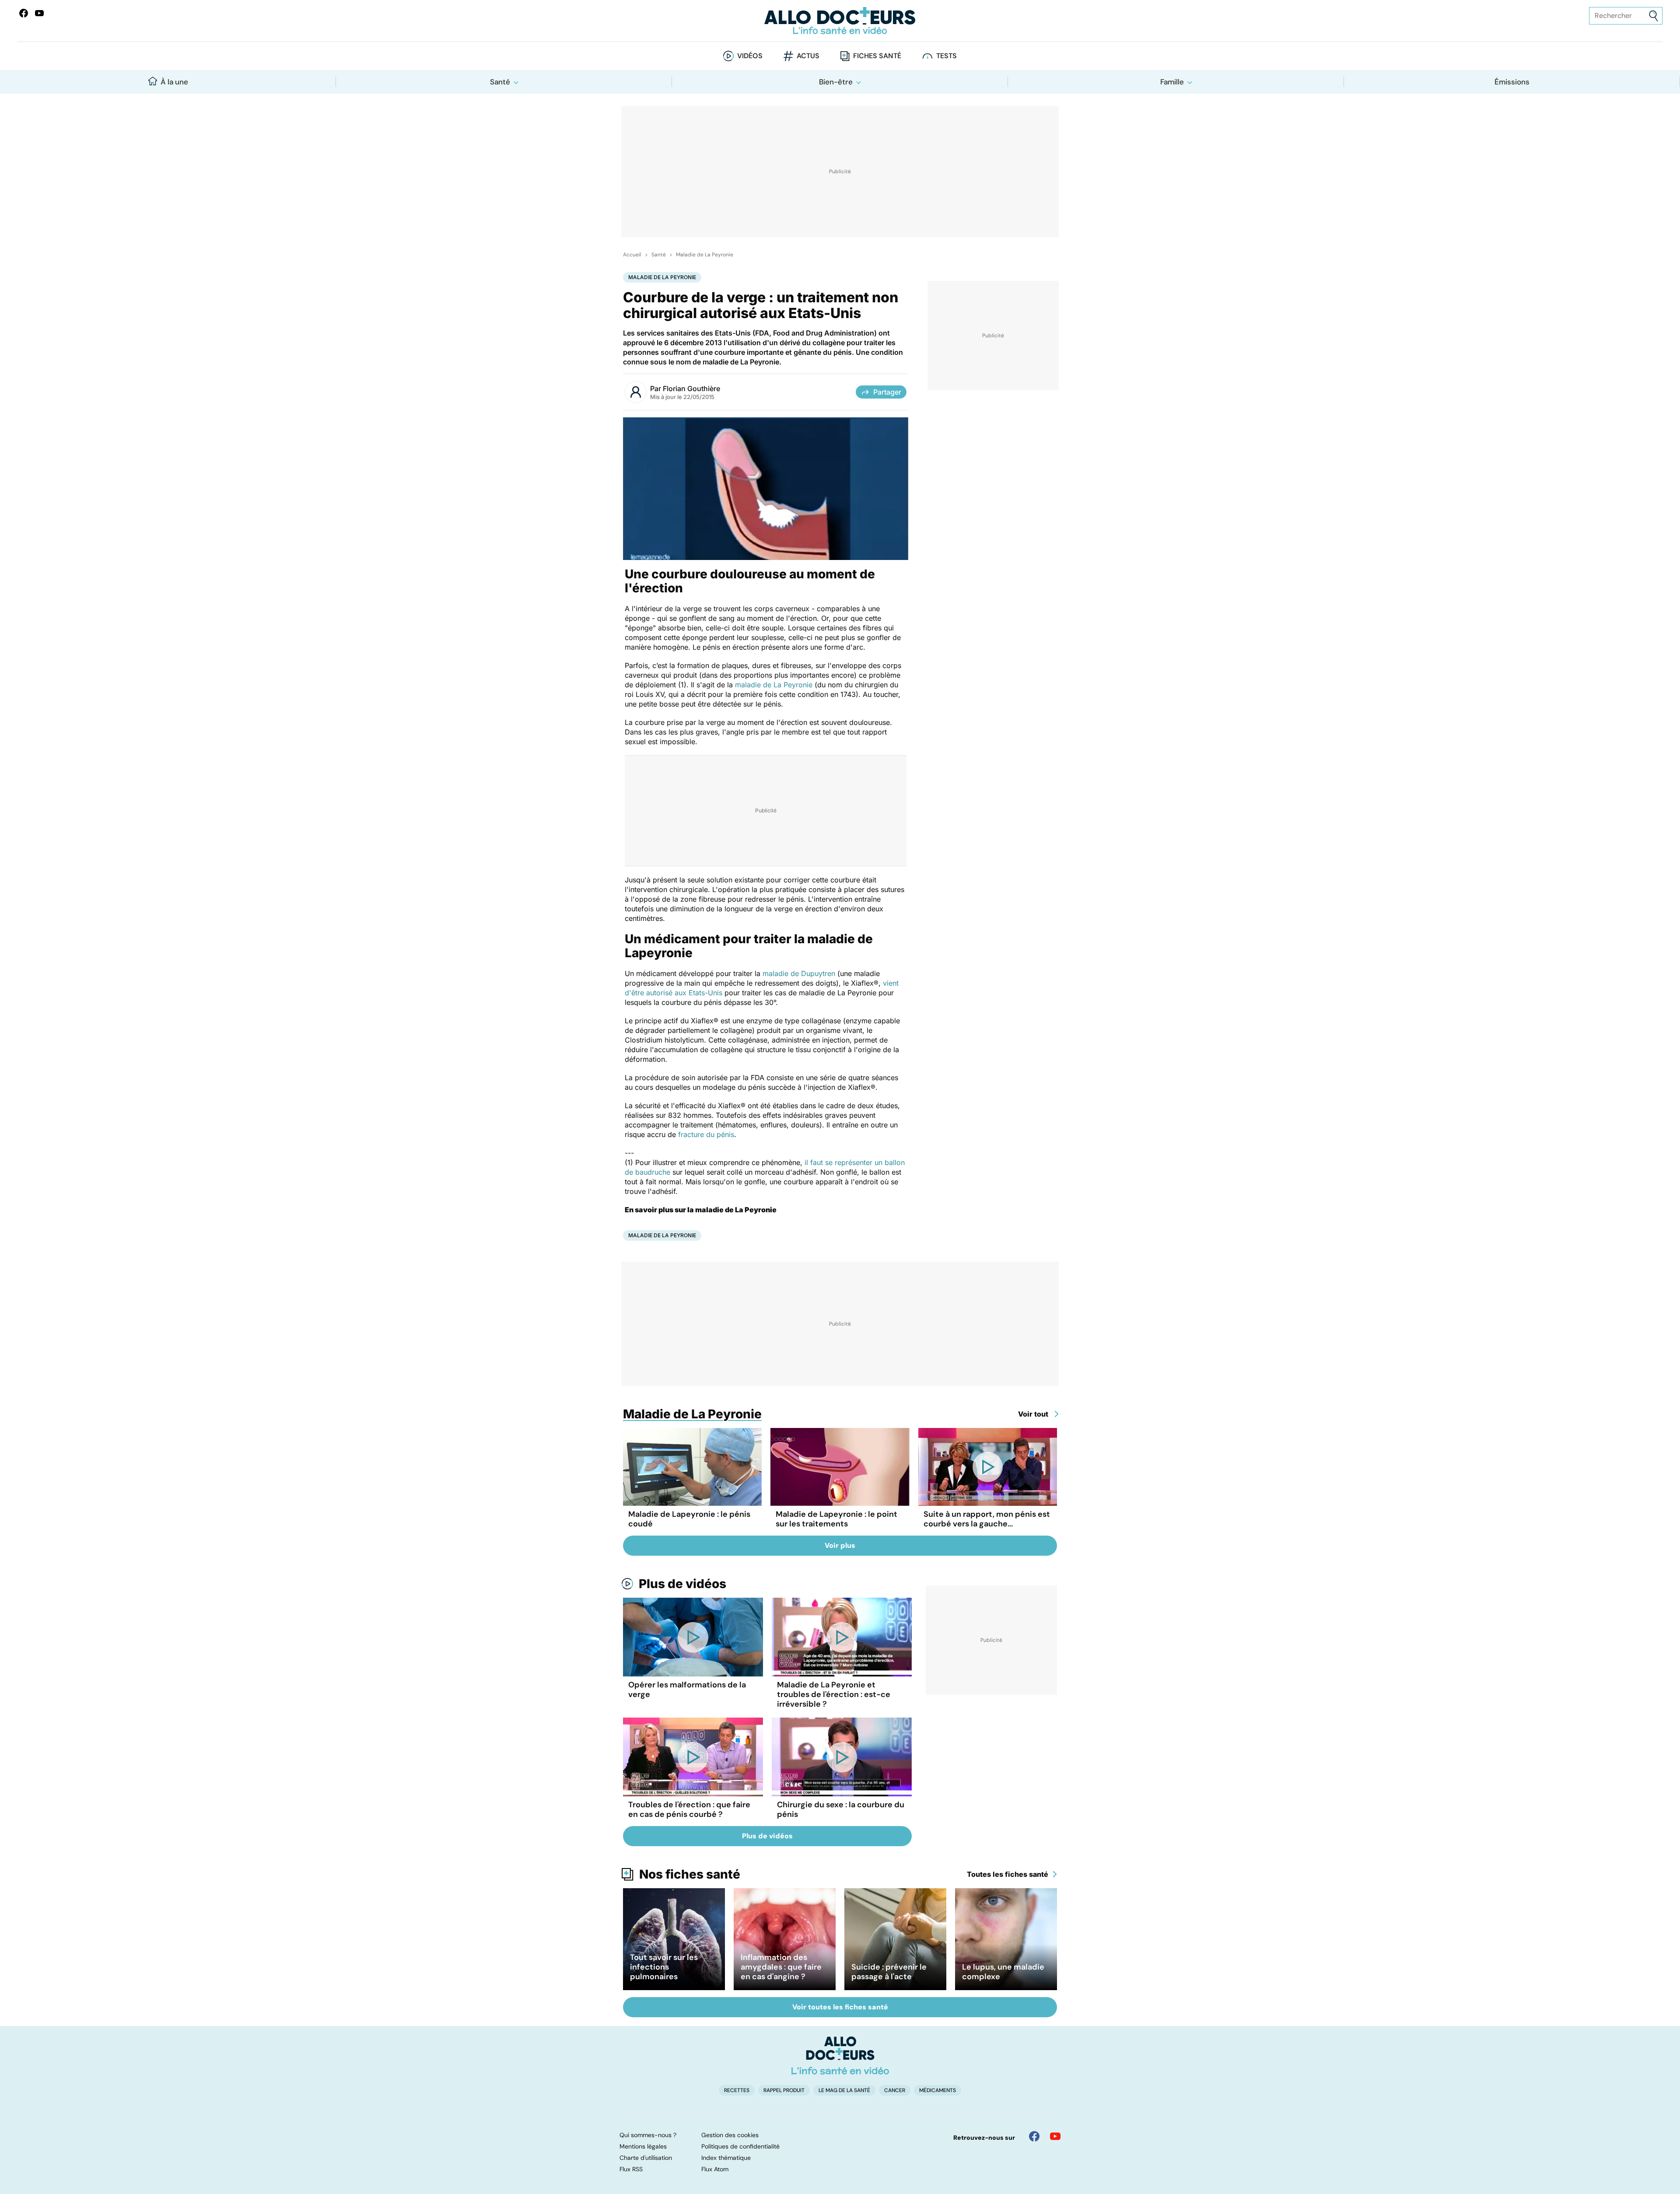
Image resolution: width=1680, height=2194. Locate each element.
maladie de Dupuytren (799, 973)
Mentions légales (643, 2146)
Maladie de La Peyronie (705, 255)
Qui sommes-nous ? (648, 2135)
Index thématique (726, 2158)
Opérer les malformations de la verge (687, 1690)
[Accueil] (840, 2055)
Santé (500, 82)
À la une (174, 82)
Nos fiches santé (690, 1874)
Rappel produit (784, 2090)
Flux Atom (715, 2169)
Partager (887, 392)
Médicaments (938, 2090)
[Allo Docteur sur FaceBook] (24, 13)
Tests (947, 56)
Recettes (737, 2090)
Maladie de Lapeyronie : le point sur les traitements (836, 1519)
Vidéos (750, 56)
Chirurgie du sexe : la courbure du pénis (841, 1809)
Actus (808, 56)
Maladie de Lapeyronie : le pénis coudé (689, 1519)
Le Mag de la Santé (844, 2090)
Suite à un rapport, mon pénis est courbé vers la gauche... (987, 1519)
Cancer (895, 2090)
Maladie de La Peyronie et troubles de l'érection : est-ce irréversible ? (834, 1694)
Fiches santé (877, 56)
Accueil (632, 255)
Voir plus (840, 1545)
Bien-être (836, 82)
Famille (1172, 82)
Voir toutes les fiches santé (840, 2007)
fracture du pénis (706, 1134)
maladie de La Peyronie (774, 685)
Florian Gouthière (691, 388)
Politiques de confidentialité (740, 2146)
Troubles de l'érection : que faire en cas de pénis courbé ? (689, 1809)
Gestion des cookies (730, 2135)
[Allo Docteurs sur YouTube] (39, 13)
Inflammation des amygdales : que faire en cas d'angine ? (781, 1967)
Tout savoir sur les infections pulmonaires (664, 1967)
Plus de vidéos (682, 1584)
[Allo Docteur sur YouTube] (1055, 2136)
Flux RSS (631, 2169)
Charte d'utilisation (646, 2158)
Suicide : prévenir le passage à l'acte (889, 1972)
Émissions (1512, 82)
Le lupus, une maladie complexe (1003, 1972)
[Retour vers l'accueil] (840, 21)
